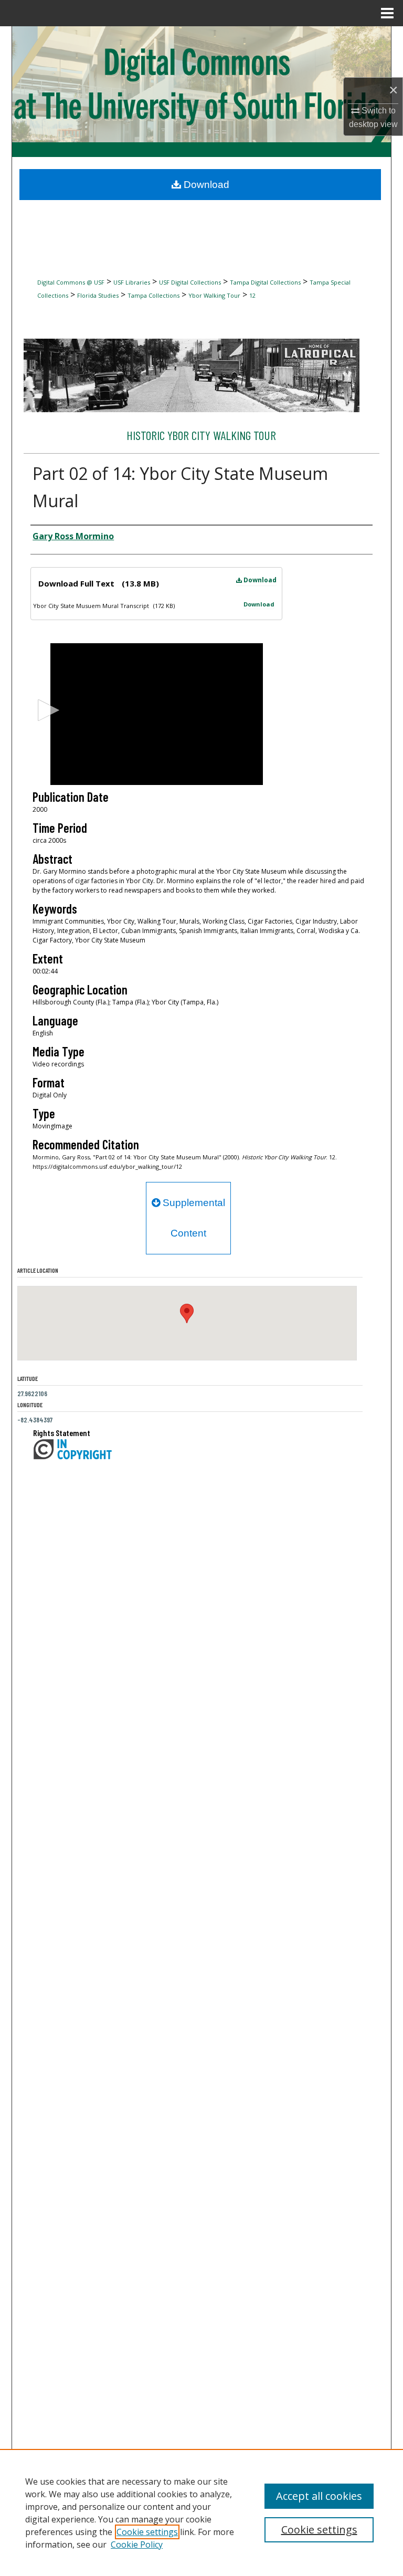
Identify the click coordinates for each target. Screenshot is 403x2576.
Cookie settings (147, 2532)
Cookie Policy (137, 2544)
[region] (201, 2512)
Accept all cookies (319, 2496)
